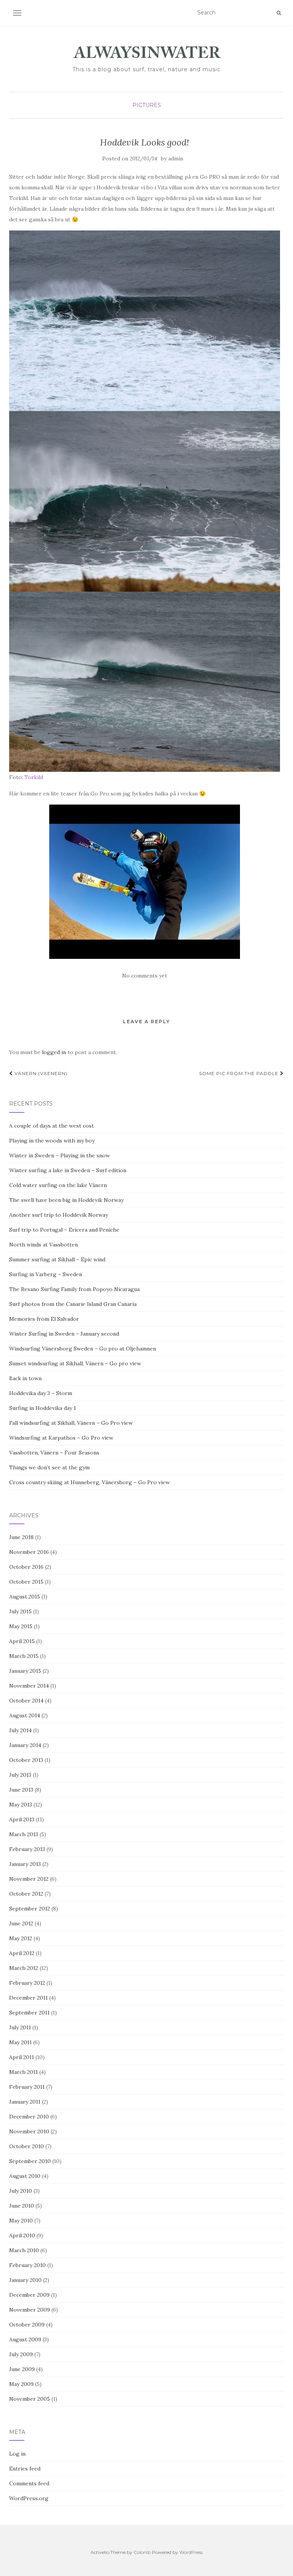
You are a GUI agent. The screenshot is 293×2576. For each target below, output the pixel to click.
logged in (54, 1052)
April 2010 (22, 2235)
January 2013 (25, 1864)
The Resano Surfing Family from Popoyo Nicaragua (74, 1289)
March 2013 (24, 1834)
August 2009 (25, 2339)
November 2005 (30, 2399)
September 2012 (30, 1909)
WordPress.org (29, 2498)
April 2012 (22, 1953)
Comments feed (29, 2483)
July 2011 (20, 2027)
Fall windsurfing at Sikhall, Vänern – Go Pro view (71, 1423)
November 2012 (29, 1879)
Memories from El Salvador (44, 1319)
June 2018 (21, 1537)
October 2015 (26, 1582)
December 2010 (29, 2117)
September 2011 (29, 2013)
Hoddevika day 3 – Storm (41, 1393)
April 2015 (22, 1641)
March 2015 (24, 1656)
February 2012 (27, 1983)
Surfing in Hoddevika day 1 (43, 1408)
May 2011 (20, 2042)
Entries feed (25, 2469)
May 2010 (21, 2221)
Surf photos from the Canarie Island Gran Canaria (73, 1304)
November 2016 (29, 1552)
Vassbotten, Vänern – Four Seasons (54, 1453)
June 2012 (21, 1923)
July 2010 (21, 2191)
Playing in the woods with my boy (52, 1141)
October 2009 (27, 2325)
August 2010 (25, 2176)
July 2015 (20, 1611)
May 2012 (21, 1938)
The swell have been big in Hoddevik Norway (66, 1200)
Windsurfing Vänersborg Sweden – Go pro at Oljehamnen (83, 1349)
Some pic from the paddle (240, 1073)
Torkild (34, 777)
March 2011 (23, 2072)
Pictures (147, 105)
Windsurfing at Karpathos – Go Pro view (61, 1438)
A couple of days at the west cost (52, 1126)
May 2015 (21, 1626)
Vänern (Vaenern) (40, 1073)
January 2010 (25, 2280)
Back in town (25, 1378)
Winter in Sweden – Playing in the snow (60, 1155)
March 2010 (24, 2250)
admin (176, 159)
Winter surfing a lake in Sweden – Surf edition (68, 1170)
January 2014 (25, 1745)
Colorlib (142, 2552)
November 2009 (30, 2310)
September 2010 (30, 2161)
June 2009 (22, 2369)
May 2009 (21, 2384)
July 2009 (21, 2354)
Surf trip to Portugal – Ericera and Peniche (64, 1230)
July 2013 (20, 1775)
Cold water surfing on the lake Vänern (58, 1185)
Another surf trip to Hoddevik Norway (59, 1215)
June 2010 (22, 2206)
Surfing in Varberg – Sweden (46, 1274)
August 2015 (25, 1597)
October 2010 (27, 2146)
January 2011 (25, 2102)
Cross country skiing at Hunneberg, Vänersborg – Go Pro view (89, 1482)
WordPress (191, 2552)
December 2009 (29, 2295)
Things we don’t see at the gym (49, 1467)
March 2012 (24, 1968)
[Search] (279, 13)
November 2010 (29, 2131)
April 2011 (22, 2057)
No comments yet (145, 976)
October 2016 (26, 1567)
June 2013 (21, 1790)
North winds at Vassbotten (43, 1245)
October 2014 (26, 1701)
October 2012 (26, 1894)
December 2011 (28, 1998)
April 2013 (22, 1819)
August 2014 (25, 1715)
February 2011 (27, 2087)
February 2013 (27, 1849)
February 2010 (27, 2265)
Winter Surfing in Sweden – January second (64, 1334)
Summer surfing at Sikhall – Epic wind (57, 1259)
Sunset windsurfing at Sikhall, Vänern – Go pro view (75, 1363)
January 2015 (25, 1671)
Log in (17, 2454)
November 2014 (29, 1686)
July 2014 (20, 1730)
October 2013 (26, 1760)
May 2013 (21, 1805)
